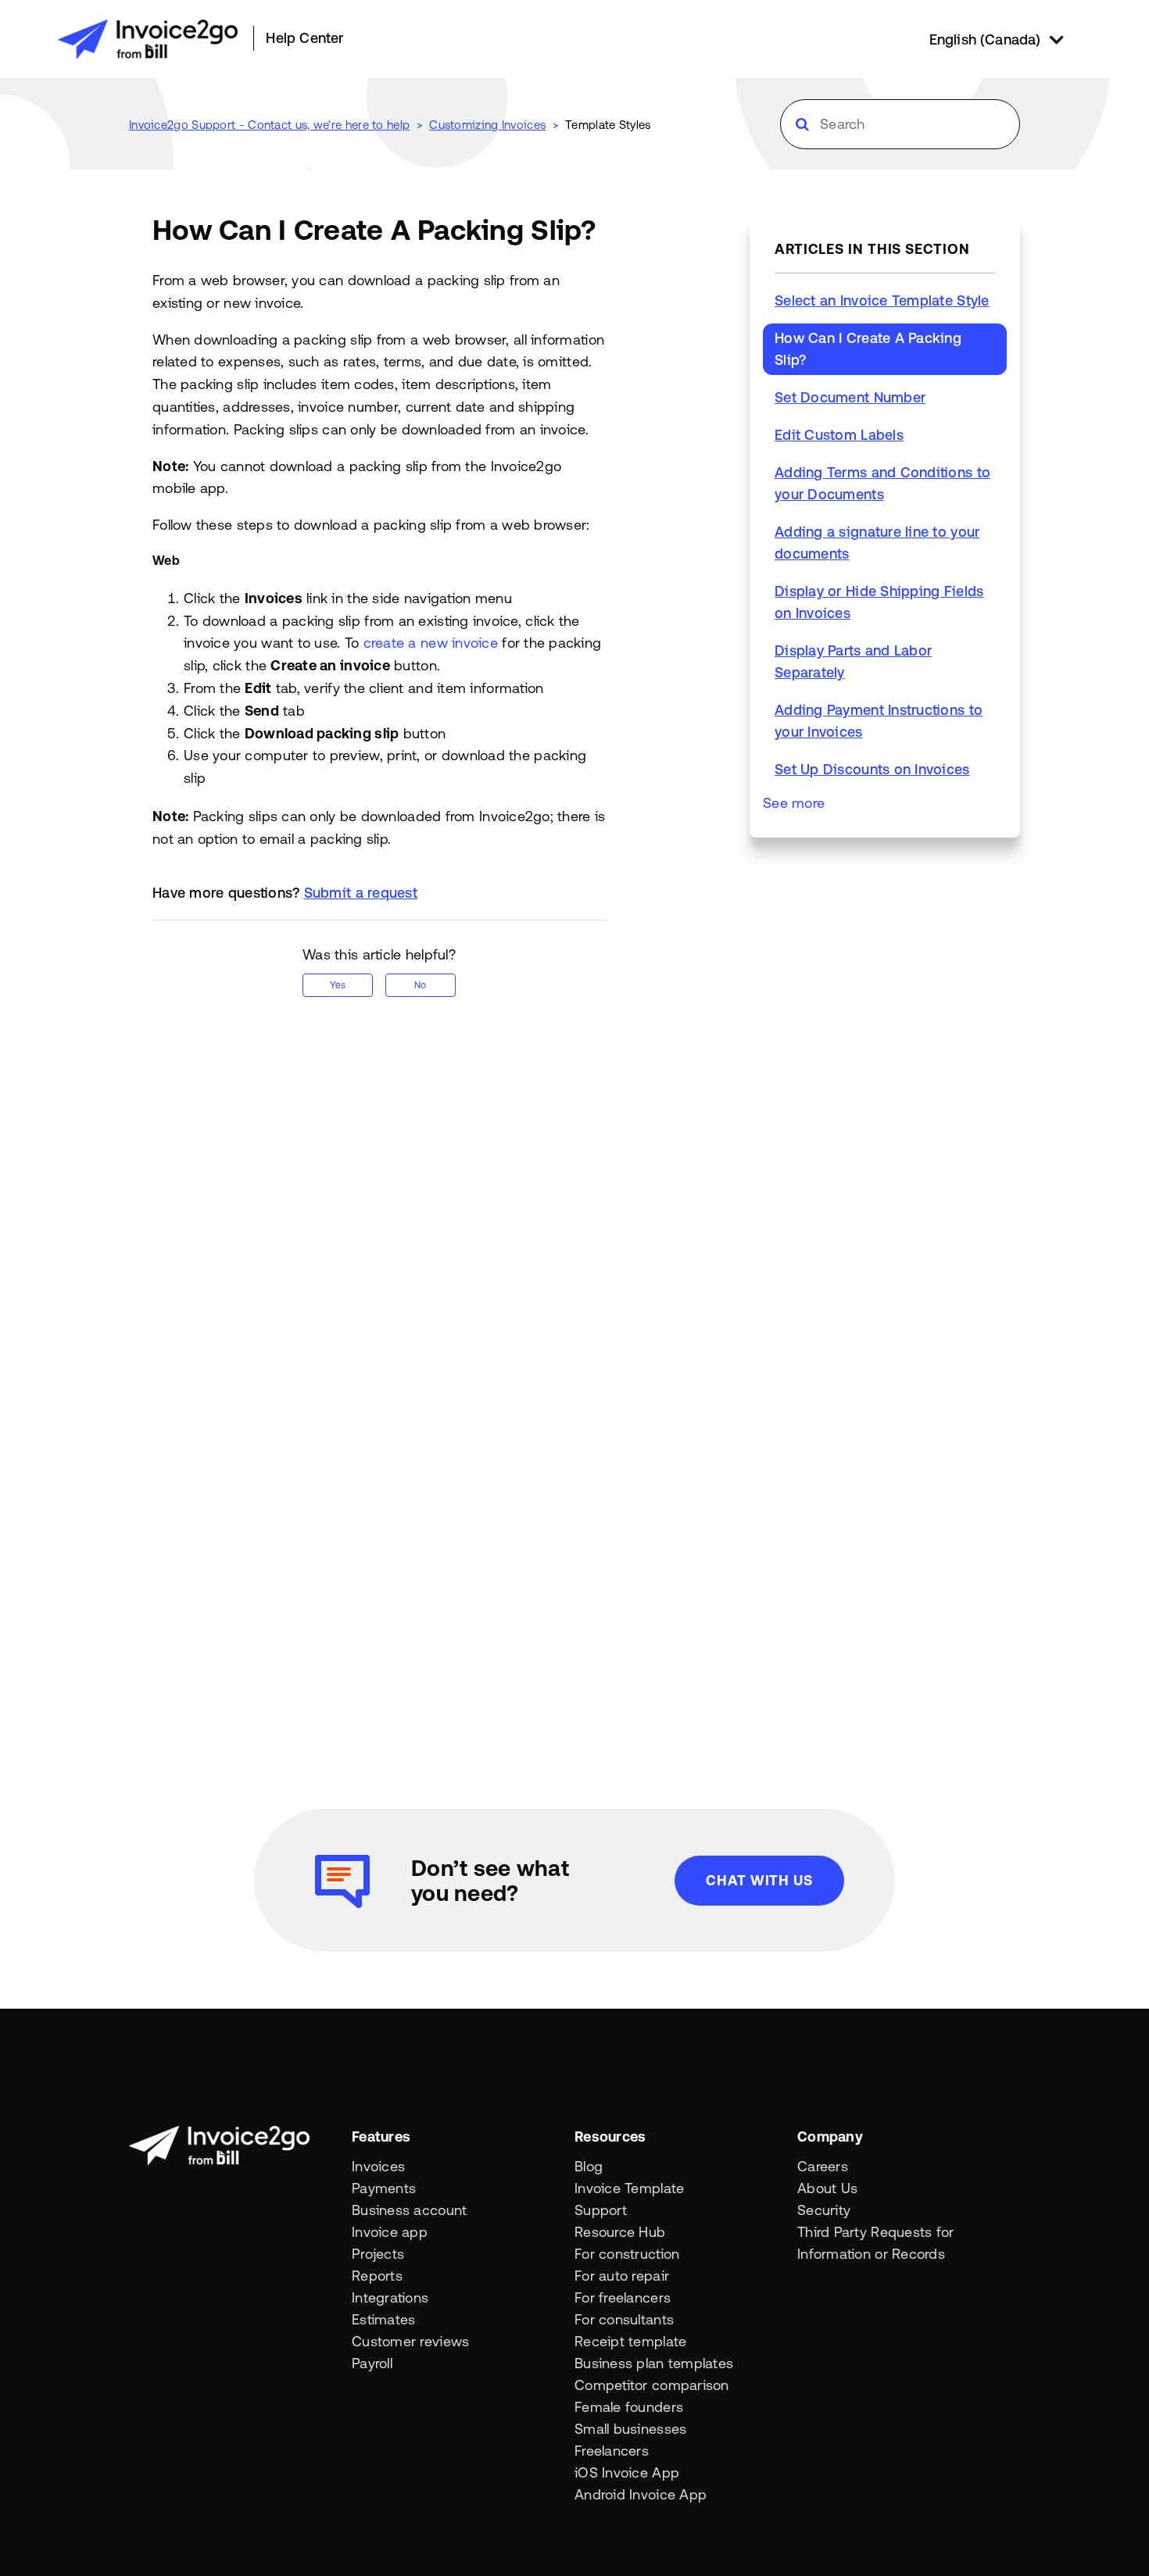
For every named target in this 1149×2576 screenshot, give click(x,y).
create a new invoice (431, 643)
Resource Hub (620, 2232)
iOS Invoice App (627, 2472)
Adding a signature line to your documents (877, 543)
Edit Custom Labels (839, 435)
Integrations (390, 2297)
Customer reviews (410, 2341)
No (420, 985)
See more (794, 803)
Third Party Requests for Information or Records (875, 2243)
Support (601, 2210)
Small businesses (630, 2429)
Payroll (372, 2363)
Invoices (378, 2166)
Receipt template (630, 2341)
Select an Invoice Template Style (882, 300)
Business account (409, 2210)
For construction (627, 2254)
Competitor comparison (652, 2385)
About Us (827, 2188)
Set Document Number (850, 397)
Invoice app (390, 2232)
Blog (589, 2166)
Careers (823, 2166)
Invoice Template (629, 2188)
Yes (338, 985)
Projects (378, 2254)
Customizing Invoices (487, 125)
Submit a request (361, 893)
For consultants (624, 2319)
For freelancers (623, 2297)
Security (824, 2210)
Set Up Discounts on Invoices (872, 769)
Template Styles (608, 125)
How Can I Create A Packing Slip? (868, 349)
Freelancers (612, 2451)
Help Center (304, 38)
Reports (377, 2276)
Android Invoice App (641, 2494)
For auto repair (622, 2276)
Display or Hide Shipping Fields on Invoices (879, 602)
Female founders (629, 2407)
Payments (384, 2188)
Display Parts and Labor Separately (853, 661)
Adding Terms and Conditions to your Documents (882, 483)
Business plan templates (654, 2363)
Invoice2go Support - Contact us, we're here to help (269, 125)
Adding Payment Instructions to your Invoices (879, 721)
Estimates (383, 2319)
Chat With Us (759, 1880)
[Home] (148, 39)
